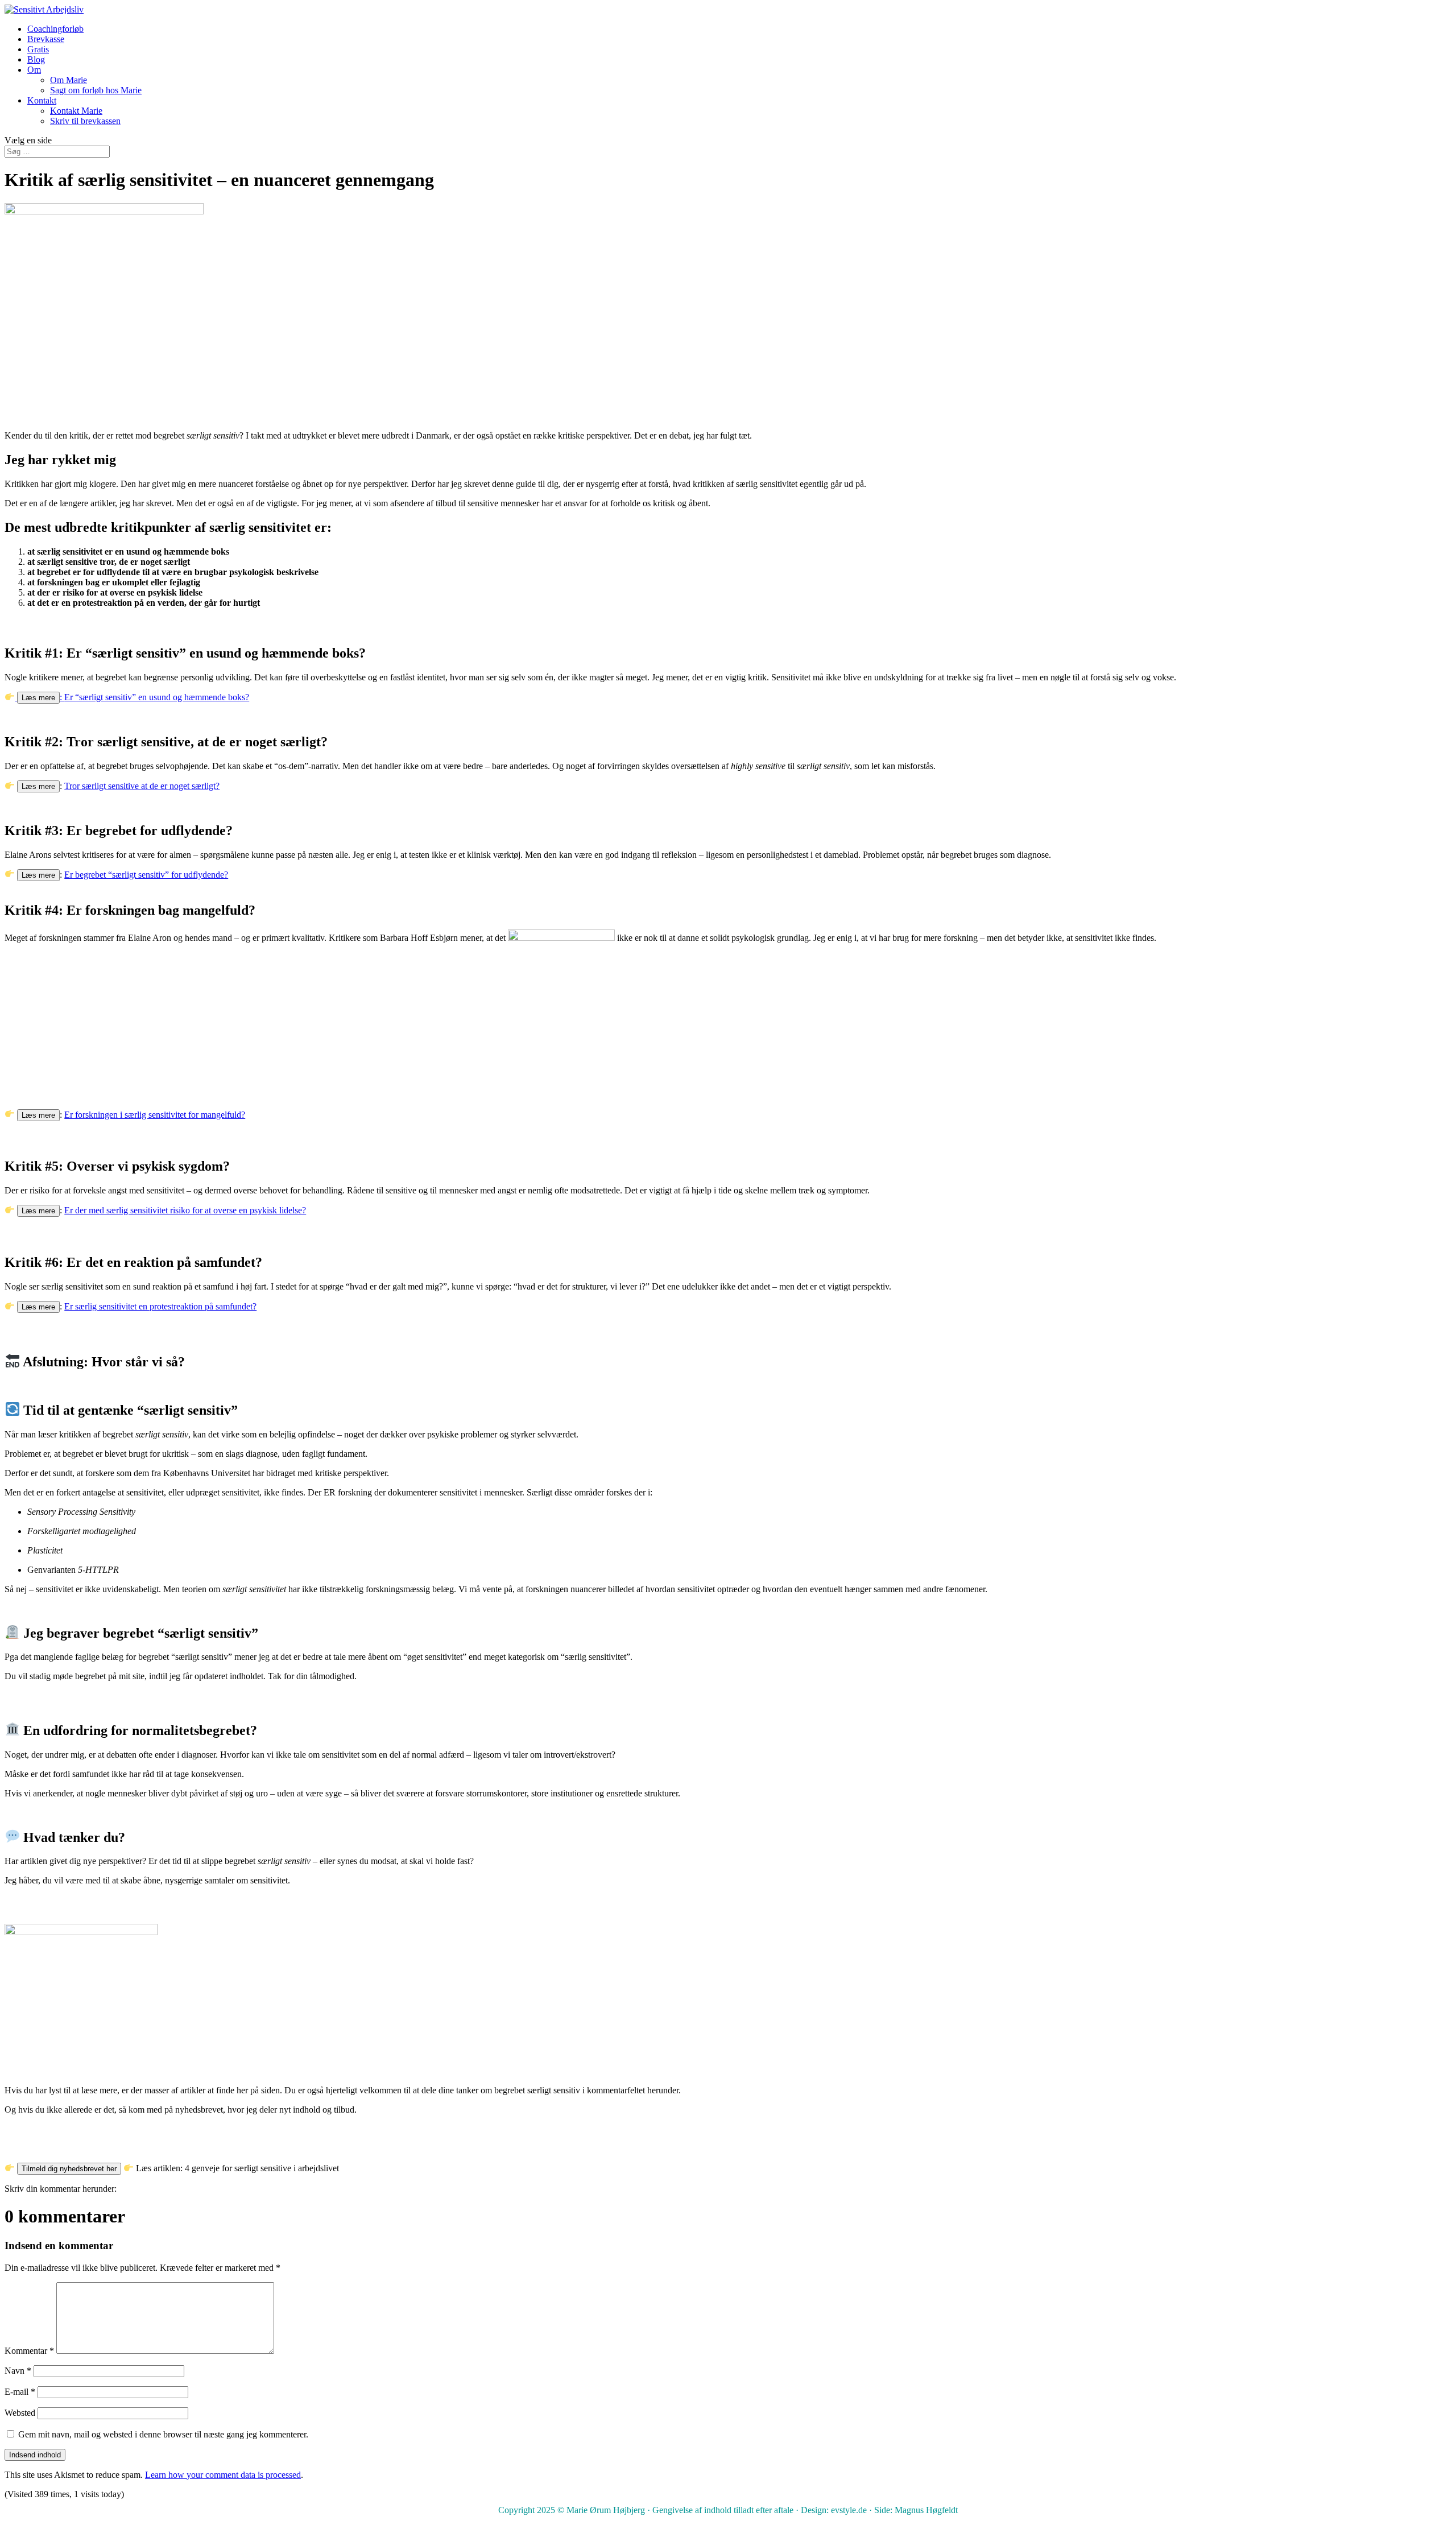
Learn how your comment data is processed (223, 2475)
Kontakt (42, 100)
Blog (36, 59)
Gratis (38, 49)
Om (34, 70)
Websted (20, 2413)
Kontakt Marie (76, 111)
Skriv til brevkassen (85, 121)
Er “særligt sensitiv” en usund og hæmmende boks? (157, 697)
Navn (18, 2371)
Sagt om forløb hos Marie (96, 90)
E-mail (20, 2392)
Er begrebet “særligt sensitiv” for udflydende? (146, 875)
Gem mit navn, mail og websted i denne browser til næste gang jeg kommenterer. (163, 2434)
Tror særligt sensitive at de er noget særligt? (142, 786)
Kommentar (29, 2351)
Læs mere (38, 698)
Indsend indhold (35, 2455)
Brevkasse (46, 39)
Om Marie (69, 80)
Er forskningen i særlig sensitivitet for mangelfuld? (155, 1115)
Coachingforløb (55, 29)
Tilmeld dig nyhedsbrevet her (69, 2169)
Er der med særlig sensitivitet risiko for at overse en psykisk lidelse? (185, 1210)
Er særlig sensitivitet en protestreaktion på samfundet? (160, 1306)
